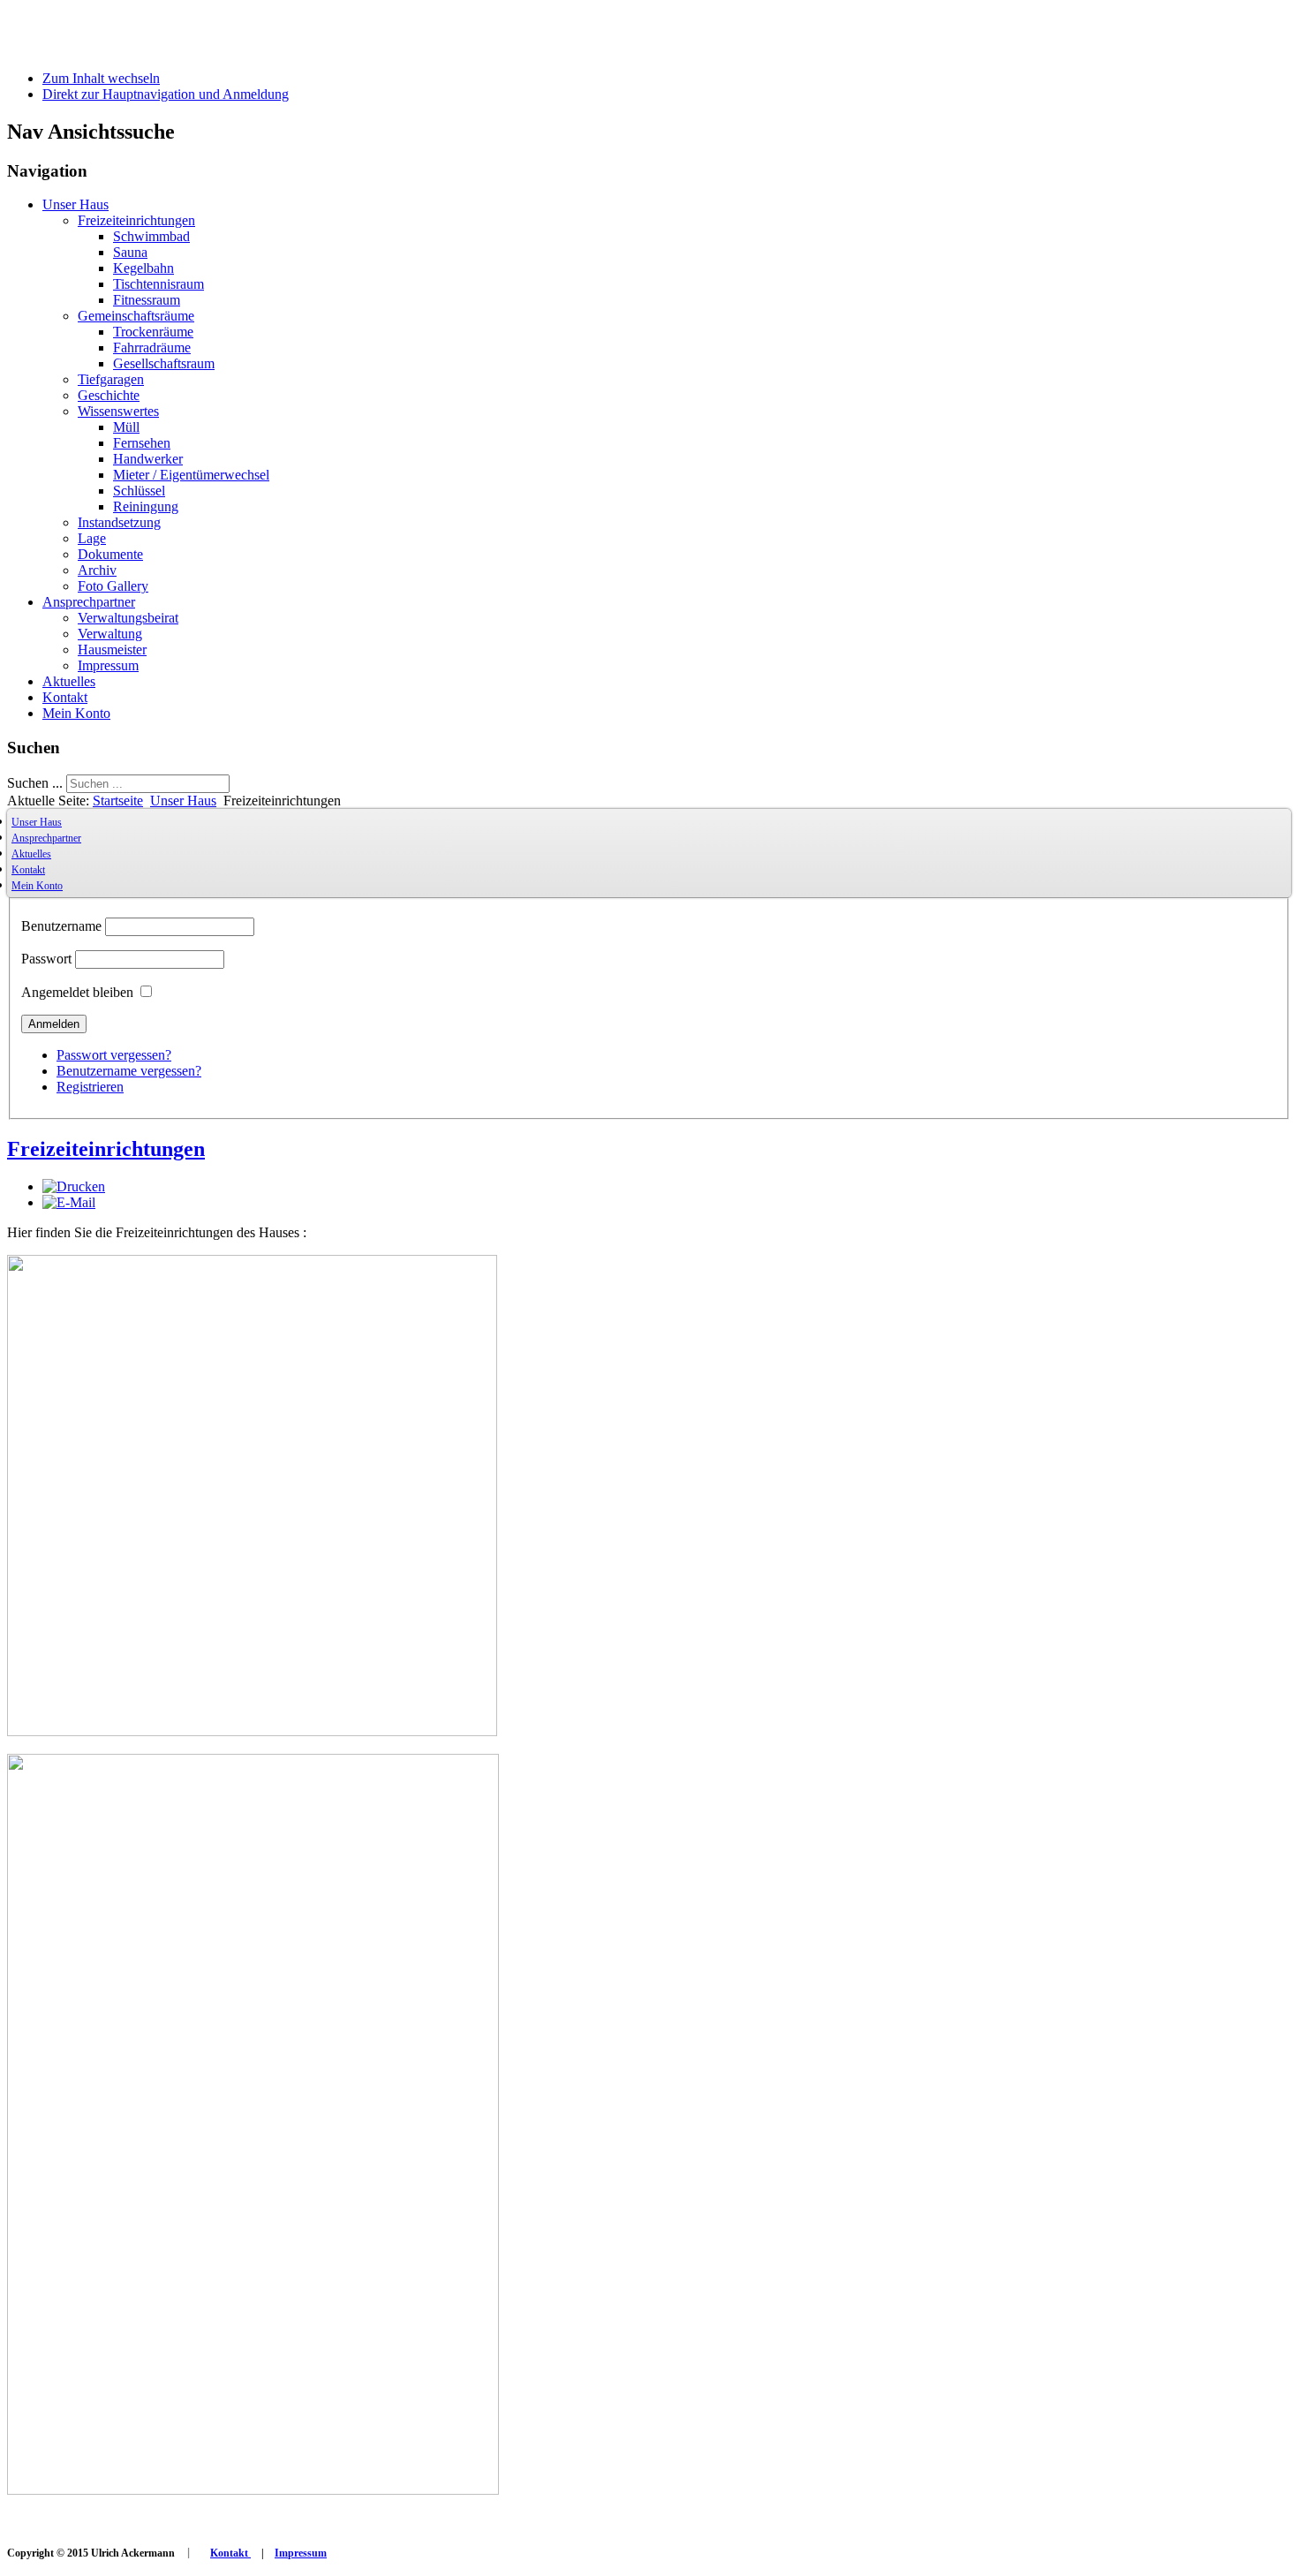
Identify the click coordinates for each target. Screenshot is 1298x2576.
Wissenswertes (118, 411)
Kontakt (65, 697)
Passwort (46, 959)
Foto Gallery (113, 586)
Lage (92, 538)
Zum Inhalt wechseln (101, 78)
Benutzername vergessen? (129, 1071)
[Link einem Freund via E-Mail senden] (69, 1202)
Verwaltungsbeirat (128, 618)
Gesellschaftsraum (164, 363)
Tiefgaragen (111, 379)
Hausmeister (112, 650)
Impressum (108, 665)
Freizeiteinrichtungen (136, 220)
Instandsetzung (119, 522)
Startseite (118, 801)
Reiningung (146, 506)
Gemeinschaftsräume (136, 316)
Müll (126, 427)
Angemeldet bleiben (77, 992)
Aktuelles (69, 681)
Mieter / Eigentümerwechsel (191, 475)
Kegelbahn (143, 268)
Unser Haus (75, 204)
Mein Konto (76, 713)
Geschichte (109, 395)
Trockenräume (153, 332)
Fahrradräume (152, 347)
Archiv (97, 570)
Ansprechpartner (89, 602)
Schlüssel (139, 491)
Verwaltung (110, 634)
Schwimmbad (151, 236)
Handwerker (148, 459)
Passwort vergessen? (114, 1055)
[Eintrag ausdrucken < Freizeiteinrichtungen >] (74, 1186)
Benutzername (61, 926)
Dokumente (110, 554)
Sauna (130, 252)
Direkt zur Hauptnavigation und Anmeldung (166, 94)
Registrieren (90, 1087)
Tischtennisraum (158, 284)
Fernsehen (142, 443)
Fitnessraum (147, 300)
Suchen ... (35, 783)
